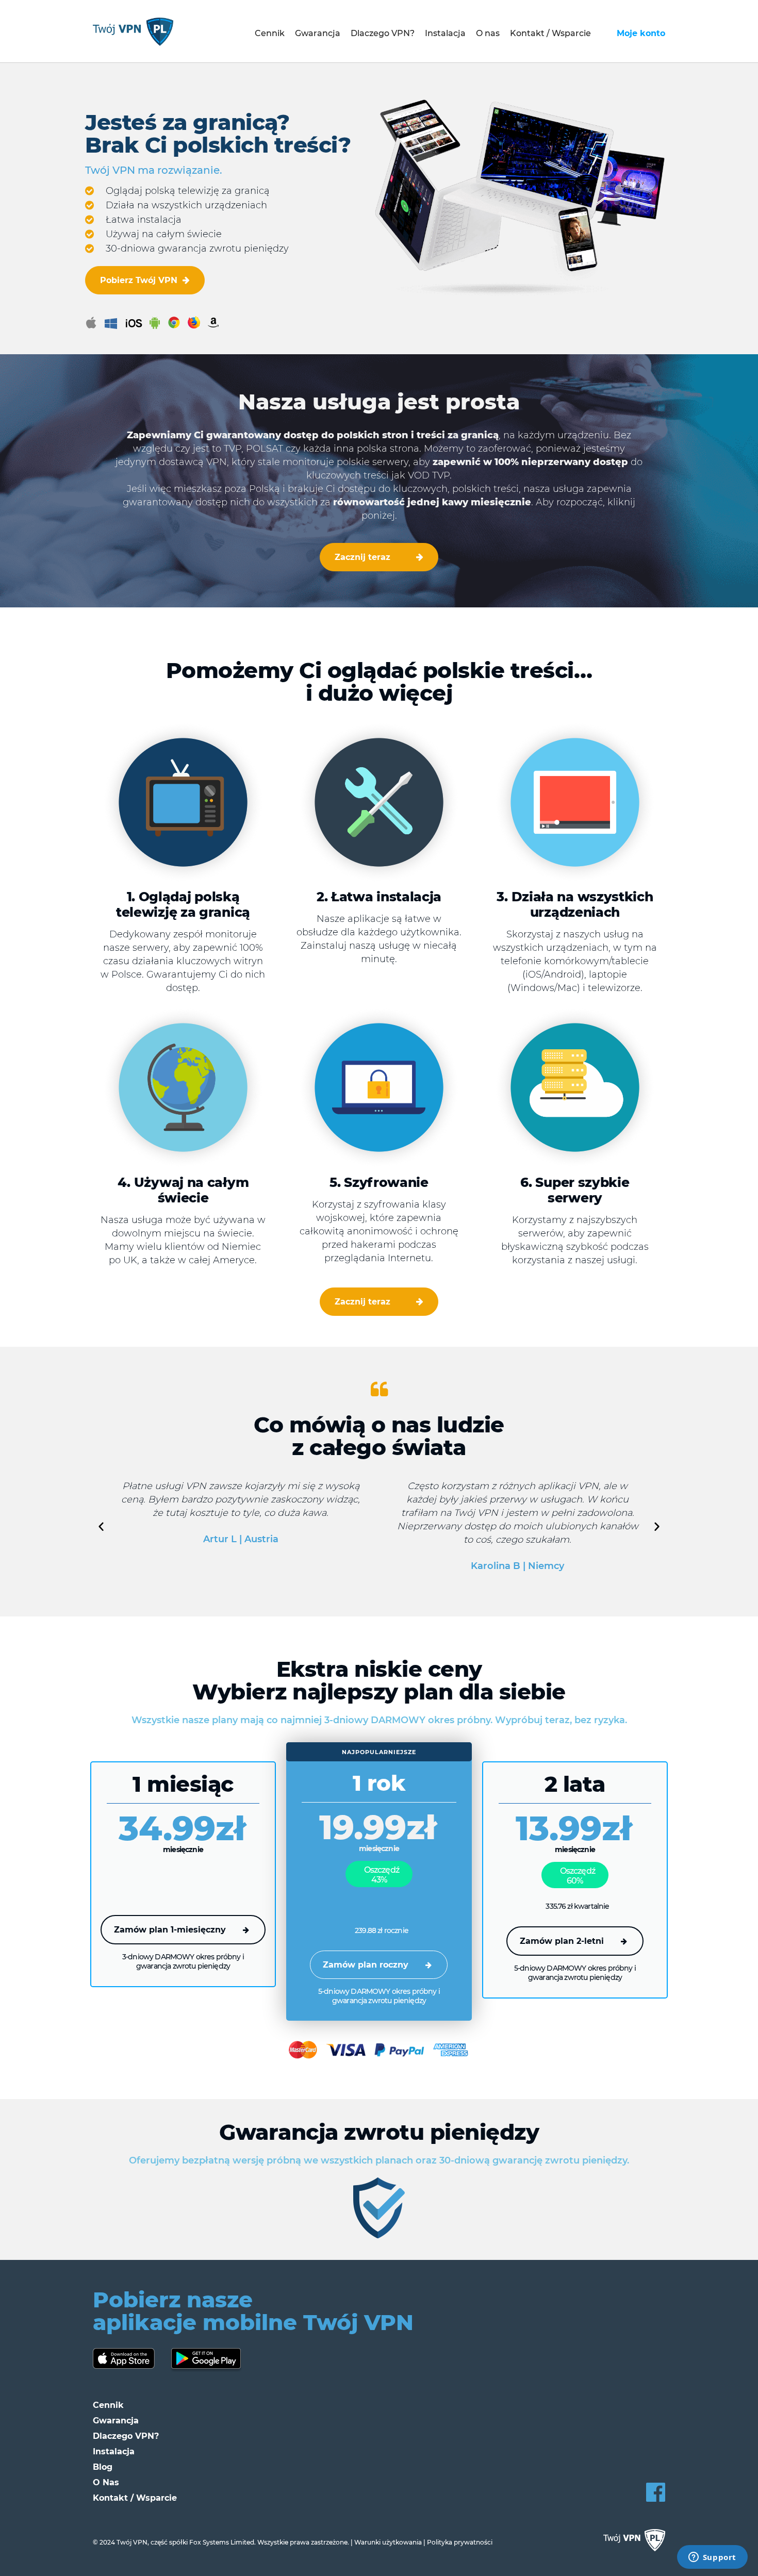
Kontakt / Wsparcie (550, 33)
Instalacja (445, 33)
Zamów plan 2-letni (562, 1941)
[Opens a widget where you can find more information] (712, 2558)
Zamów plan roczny (366, 1965)
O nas (488, 33)
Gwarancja (318, 33)
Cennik (270, 33)
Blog (103, 2467)
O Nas (106, 2482)
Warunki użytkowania (388, 2542)
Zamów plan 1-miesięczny (170, 1930)
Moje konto (641, 33)
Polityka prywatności (460, 2542)
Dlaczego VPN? (383, 33)
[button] (101, 1526)
